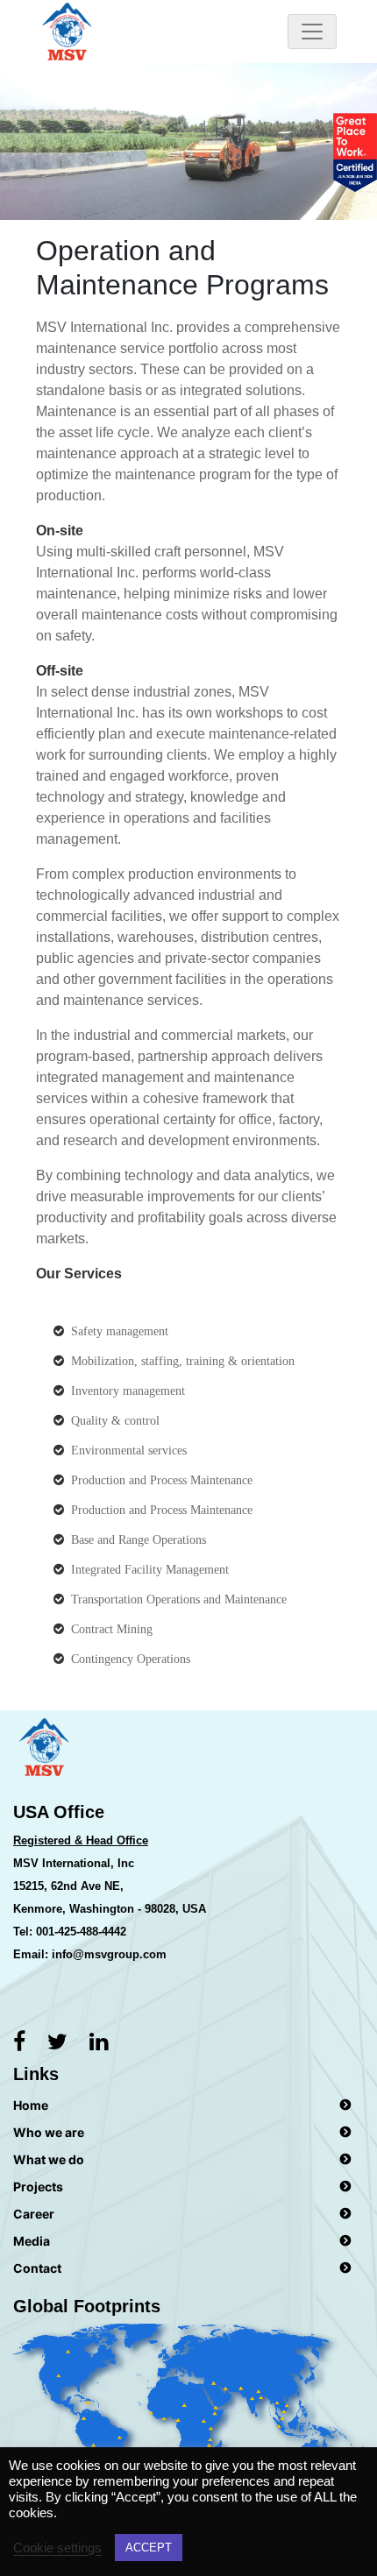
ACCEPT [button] (149, 2548)
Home (31, 2105)
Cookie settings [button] (57, 2548)
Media (32, 2241)
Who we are (49, 2132)
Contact (37, 2268)
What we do (49, 2159)
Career (34, 2214)
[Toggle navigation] (312, 32)
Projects (38, 2187)
